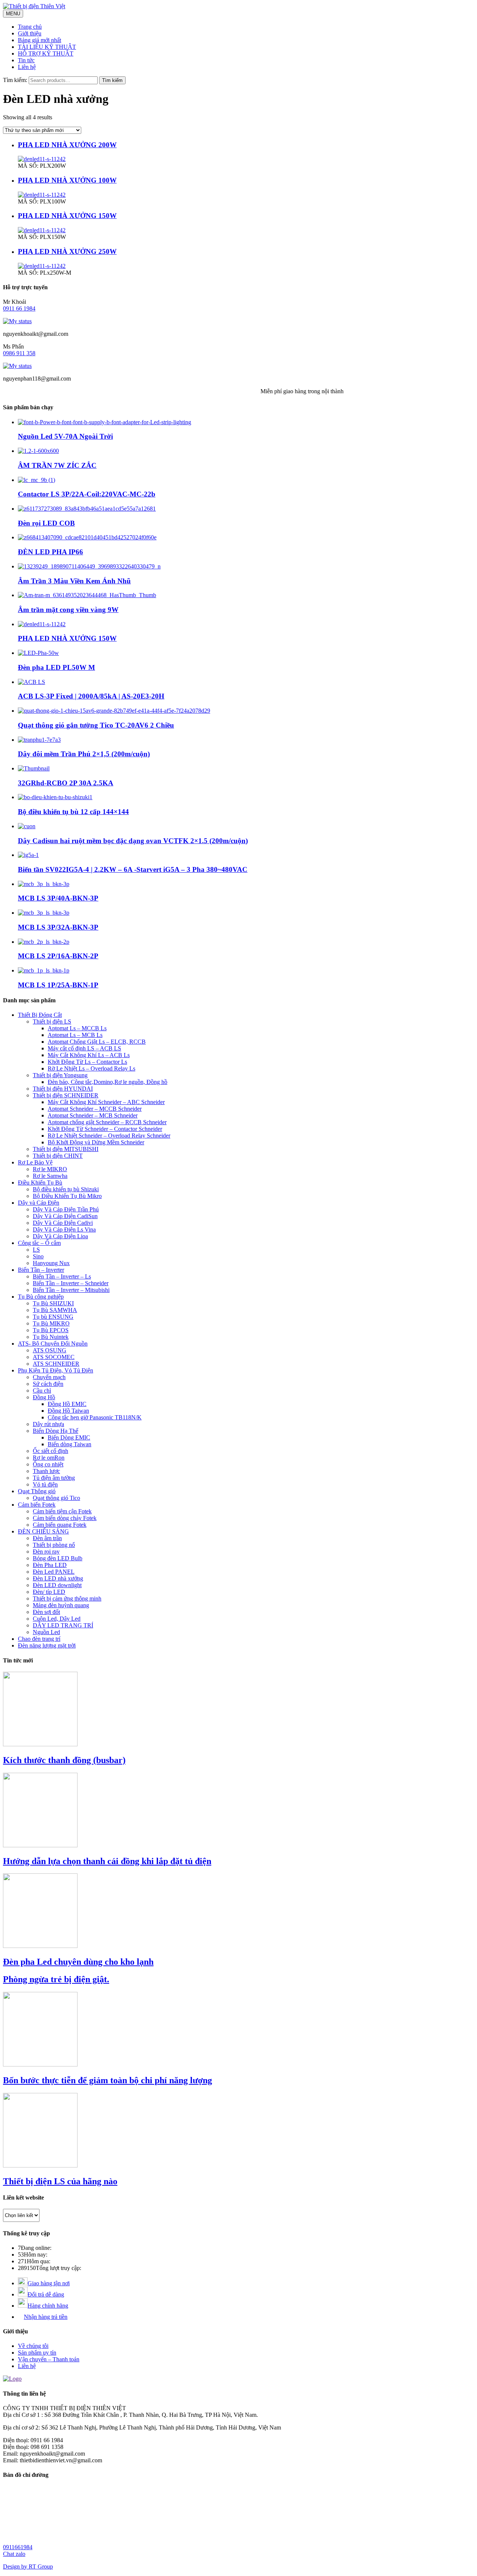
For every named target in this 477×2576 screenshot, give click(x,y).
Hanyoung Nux (51, 1263)
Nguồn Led (46, 1632)
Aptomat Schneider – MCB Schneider (93, 1115)
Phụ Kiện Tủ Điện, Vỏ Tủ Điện (56, 1370)
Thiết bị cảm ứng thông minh (67, 1598)
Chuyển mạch (49, 1377)
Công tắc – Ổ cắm (39, 1243)
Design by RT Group (28, 2566)
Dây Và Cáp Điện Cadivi (63, 1223)
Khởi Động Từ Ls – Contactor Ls (87, 1062)
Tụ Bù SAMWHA (55, 1310)
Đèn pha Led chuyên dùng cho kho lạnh (78, 1962)
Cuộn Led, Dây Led (57, 1619)
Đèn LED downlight (57, 1585)
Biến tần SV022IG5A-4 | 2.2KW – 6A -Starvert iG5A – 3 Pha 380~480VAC (133, 869)
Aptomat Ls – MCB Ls (75, 1035)
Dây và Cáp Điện (39, 1203)
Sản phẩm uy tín (37, 2353)
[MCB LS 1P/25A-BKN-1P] (44, 970)
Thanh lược (46, 1471)
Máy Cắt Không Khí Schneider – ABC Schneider (106, 1102)
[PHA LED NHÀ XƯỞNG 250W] (42, 266)
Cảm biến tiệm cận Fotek (62, 1511)
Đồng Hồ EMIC (67, 1404)
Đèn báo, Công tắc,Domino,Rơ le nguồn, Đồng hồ (108, 1082)
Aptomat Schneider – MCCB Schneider (95, 1109)
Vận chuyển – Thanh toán (49, 2359)
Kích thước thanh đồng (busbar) (64, 1760)
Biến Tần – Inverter (41, 1270)
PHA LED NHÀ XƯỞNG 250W (67, 251)
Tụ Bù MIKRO (51, 1323)
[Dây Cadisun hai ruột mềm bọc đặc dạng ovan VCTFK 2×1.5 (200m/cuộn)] (27, 826)
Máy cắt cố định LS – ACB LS (84, 1048)
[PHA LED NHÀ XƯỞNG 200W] (42, 159)
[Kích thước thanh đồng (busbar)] (40, 1744)
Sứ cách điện (48, 1384)
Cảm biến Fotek (37, 1505)
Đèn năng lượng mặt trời (47, 1645)
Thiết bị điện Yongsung (60, 1075)
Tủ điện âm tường (54, 1478)
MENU (13, 14)
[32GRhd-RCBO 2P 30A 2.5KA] (34, 768)
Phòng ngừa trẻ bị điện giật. (56, 1979)
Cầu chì (42, 1391)
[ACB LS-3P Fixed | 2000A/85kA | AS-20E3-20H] (31, 682)
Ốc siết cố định (50, 1451)
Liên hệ (27, 2366)
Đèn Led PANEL (54, 1572)
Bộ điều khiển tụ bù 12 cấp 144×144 (73, 812)
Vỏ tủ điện (45, 1484)
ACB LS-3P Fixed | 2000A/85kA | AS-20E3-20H (91, 696)
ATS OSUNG (50, 1350)
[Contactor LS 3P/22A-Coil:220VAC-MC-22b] (37, 480)
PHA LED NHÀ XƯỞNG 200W (67, 145)
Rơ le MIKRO (50, 1169)
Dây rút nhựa (48, 1424)
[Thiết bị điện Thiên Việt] (34, 6)
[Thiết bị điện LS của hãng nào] (40, 2165)
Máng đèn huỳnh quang (61, 1605)
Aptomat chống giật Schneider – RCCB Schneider (107, 1122)
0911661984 (18, 2547)
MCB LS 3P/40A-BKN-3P (58, 898)
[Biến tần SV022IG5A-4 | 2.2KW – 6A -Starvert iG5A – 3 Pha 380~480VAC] (28, 855)
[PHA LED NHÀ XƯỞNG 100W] (42, 195)
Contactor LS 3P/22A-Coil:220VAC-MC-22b (87, 494)
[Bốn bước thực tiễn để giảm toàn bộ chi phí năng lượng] (40, 2064)
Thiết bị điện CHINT (58, 1156)
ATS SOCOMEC (54, 1357)
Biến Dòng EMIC (69, 1437)
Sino (38, 1256)
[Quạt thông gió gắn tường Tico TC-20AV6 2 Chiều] (114, 711)
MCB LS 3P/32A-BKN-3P (58, 927)
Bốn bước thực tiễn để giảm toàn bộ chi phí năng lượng (108, 2080)
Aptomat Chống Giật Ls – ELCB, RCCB (97, 1042)
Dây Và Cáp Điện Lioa (60, 1236)
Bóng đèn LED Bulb (58, 1558)
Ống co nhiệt (48, 1464)
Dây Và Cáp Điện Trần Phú (66, 1209)
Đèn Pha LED (50, 1565)
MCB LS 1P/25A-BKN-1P (58, 985)
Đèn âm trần (47, 1538)
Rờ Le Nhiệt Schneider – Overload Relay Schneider (109, 1136)
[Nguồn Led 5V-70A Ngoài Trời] (105, 422)
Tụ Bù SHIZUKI (53, 1303)
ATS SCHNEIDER (56, 1364)
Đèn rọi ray (46, 1552)
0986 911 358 (19, 353)
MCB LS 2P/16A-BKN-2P (58, 956)
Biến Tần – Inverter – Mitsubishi (71, 1290)
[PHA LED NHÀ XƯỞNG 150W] (42, 230)
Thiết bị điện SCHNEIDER (66, 1095)
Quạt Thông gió (37, 1491)
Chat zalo (14, 2554)
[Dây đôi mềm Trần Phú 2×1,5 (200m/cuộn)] (39, 740)
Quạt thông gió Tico (56, 1498)
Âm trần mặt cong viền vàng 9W (68, 610)
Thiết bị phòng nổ (54, 1545)
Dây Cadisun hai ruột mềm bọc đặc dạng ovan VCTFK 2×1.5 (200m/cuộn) (133, 841)
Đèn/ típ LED (49, 1592)
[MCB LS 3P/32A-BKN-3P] (44, 913)
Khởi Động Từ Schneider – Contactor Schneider (105, 1129)
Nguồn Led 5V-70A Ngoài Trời (65, 436)
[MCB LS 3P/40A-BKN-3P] (44, 884)
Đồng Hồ (44, 1397)
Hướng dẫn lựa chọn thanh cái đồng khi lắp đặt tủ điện (107, 1861)
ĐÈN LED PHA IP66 (50, 552)
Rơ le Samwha (50, 1176)
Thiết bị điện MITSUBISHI (66, 1149)
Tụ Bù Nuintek (51, 1337)
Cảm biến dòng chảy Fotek (65, 1518)
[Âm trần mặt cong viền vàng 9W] (87, 595)
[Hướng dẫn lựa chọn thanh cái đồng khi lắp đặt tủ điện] (40, 1845)
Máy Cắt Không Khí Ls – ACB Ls (89, 1055)
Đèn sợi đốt (46, 1612)
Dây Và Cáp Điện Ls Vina (64, 1229)
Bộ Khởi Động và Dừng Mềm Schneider (96, 1142)
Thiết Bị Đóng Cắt (40, 1015)
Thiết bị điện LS (52, 1021)
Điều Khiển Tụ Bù (40, 1183)
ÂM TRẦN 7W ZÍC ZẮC (57, 465)
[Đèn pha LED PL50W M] (38, 653)
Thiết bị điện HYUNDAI (63, 1089)
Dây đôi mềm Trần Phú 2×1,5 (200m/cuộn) (84, 754)
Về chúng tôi (33, 2346)
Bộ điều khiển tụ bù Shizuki (66, 1189)
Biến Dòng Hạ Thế (56, 1431)
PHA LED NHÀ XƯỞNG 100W (67, 180)
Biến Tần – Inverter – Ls (62, 1276)
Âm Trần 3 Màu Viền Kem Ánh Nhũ (74, 581)
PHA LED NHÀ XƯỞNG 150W (67, 216)
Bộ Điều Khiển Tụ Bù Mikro (67, 1196)
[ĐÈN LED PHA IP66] (87, 537)
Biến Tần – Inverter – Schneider (71, 1283)
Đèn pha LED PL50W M (56, 667)
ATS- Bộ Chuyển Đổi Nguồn (53, 1344)
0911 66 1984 (19, 308)
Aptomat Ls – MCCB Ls (77, 1028)
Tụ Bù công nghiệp (41, 1297)
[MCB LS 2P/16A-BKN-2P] (44, 942)
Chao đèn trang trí (39, 1639)
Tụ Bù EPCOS (51, 1330)
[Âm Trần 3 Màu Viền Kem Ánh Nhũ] (89, 566)
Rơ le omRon (49, 1458)
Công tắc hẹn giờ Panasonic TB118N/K (95, 1417)
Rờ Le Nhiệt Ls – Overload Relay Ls (91, 1068)
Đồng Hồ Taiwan (68, 1411)
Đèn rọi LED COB (46, 523)
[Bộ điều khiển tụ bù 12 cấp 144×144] (55, 797)
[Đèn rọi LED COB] (87, 509)
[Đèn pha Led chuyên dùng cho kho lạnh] (40, 1946)
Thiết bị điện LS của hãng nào (60, 2181)
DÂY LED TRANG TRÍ (63, 1625)
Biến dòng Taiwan (70, 1444)
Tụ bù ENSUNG (53, 1317)
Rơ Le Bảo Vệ (35, 1162)
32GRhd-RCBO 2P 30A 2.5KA (66, 783)
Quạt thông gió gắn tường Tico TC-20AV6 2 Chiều (96, 725)
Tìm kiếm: (15, 80)
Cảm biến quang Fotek (60, 1525)
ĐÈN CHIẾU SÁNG (43, 1531)
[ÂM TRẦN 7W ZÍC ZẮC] (38, 451)
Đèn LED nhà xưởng (58, 1578)
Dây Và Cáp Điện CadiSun (65, 1216)
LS (36, 1250)
